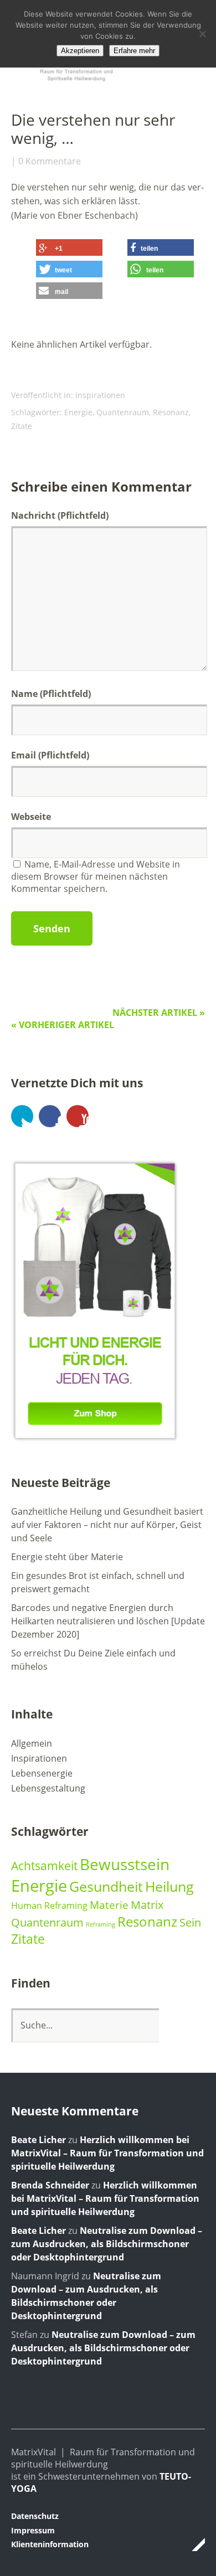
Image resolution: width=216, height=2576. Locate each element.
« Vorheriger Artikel (63, 1025)
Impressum (33, 2530)
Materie (109, 1905)
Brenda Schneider (50, 2185)
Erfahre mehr (134, 51)
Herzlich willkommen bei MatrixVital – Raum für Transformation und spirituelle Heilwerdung (107, 2153)
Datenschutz (35, 2516)
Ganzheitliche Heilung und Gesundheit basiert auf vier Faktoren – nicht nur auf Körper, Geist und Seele (107, 1525)
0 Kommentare (50, 161)
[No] (202, 34)
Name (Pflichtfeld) (51, 694)
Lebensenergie (42, 1773)
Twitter (22, 1116)
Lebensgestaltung (48, 1788)
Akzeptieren (80, 51)
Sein (190, 1922)
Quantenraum (123, 412)
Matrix (147, 1904)
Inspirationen (100, 395)
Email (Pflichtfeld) (50, 755)
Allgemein (32, 1743)
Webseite (31, 817)
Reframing (101, 1924)
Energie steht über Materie (67, 1557)
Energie (78, 412)
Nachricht (60, 515)
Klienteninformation (50, 2544)
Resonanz (171, 412)
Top (193, 2544)
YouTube (78, 1116)
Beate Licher (38, 2140)
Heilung (169, 1886)
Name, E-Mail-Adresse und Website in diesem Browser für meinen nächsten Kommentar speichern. (96, 876)
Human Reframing (49, 1906)
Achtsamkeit (44, 1865)
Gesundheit (106, 1886)
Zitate (22, 426)
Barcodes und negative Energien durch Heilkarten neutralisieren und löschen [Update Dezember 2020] (108, 1621)
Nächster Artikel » (159, 1013)
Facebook (50, 1116)
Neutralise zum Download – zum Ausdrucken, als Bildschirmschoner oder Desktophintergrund (107, 2244)
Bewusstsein (125, 1864)
